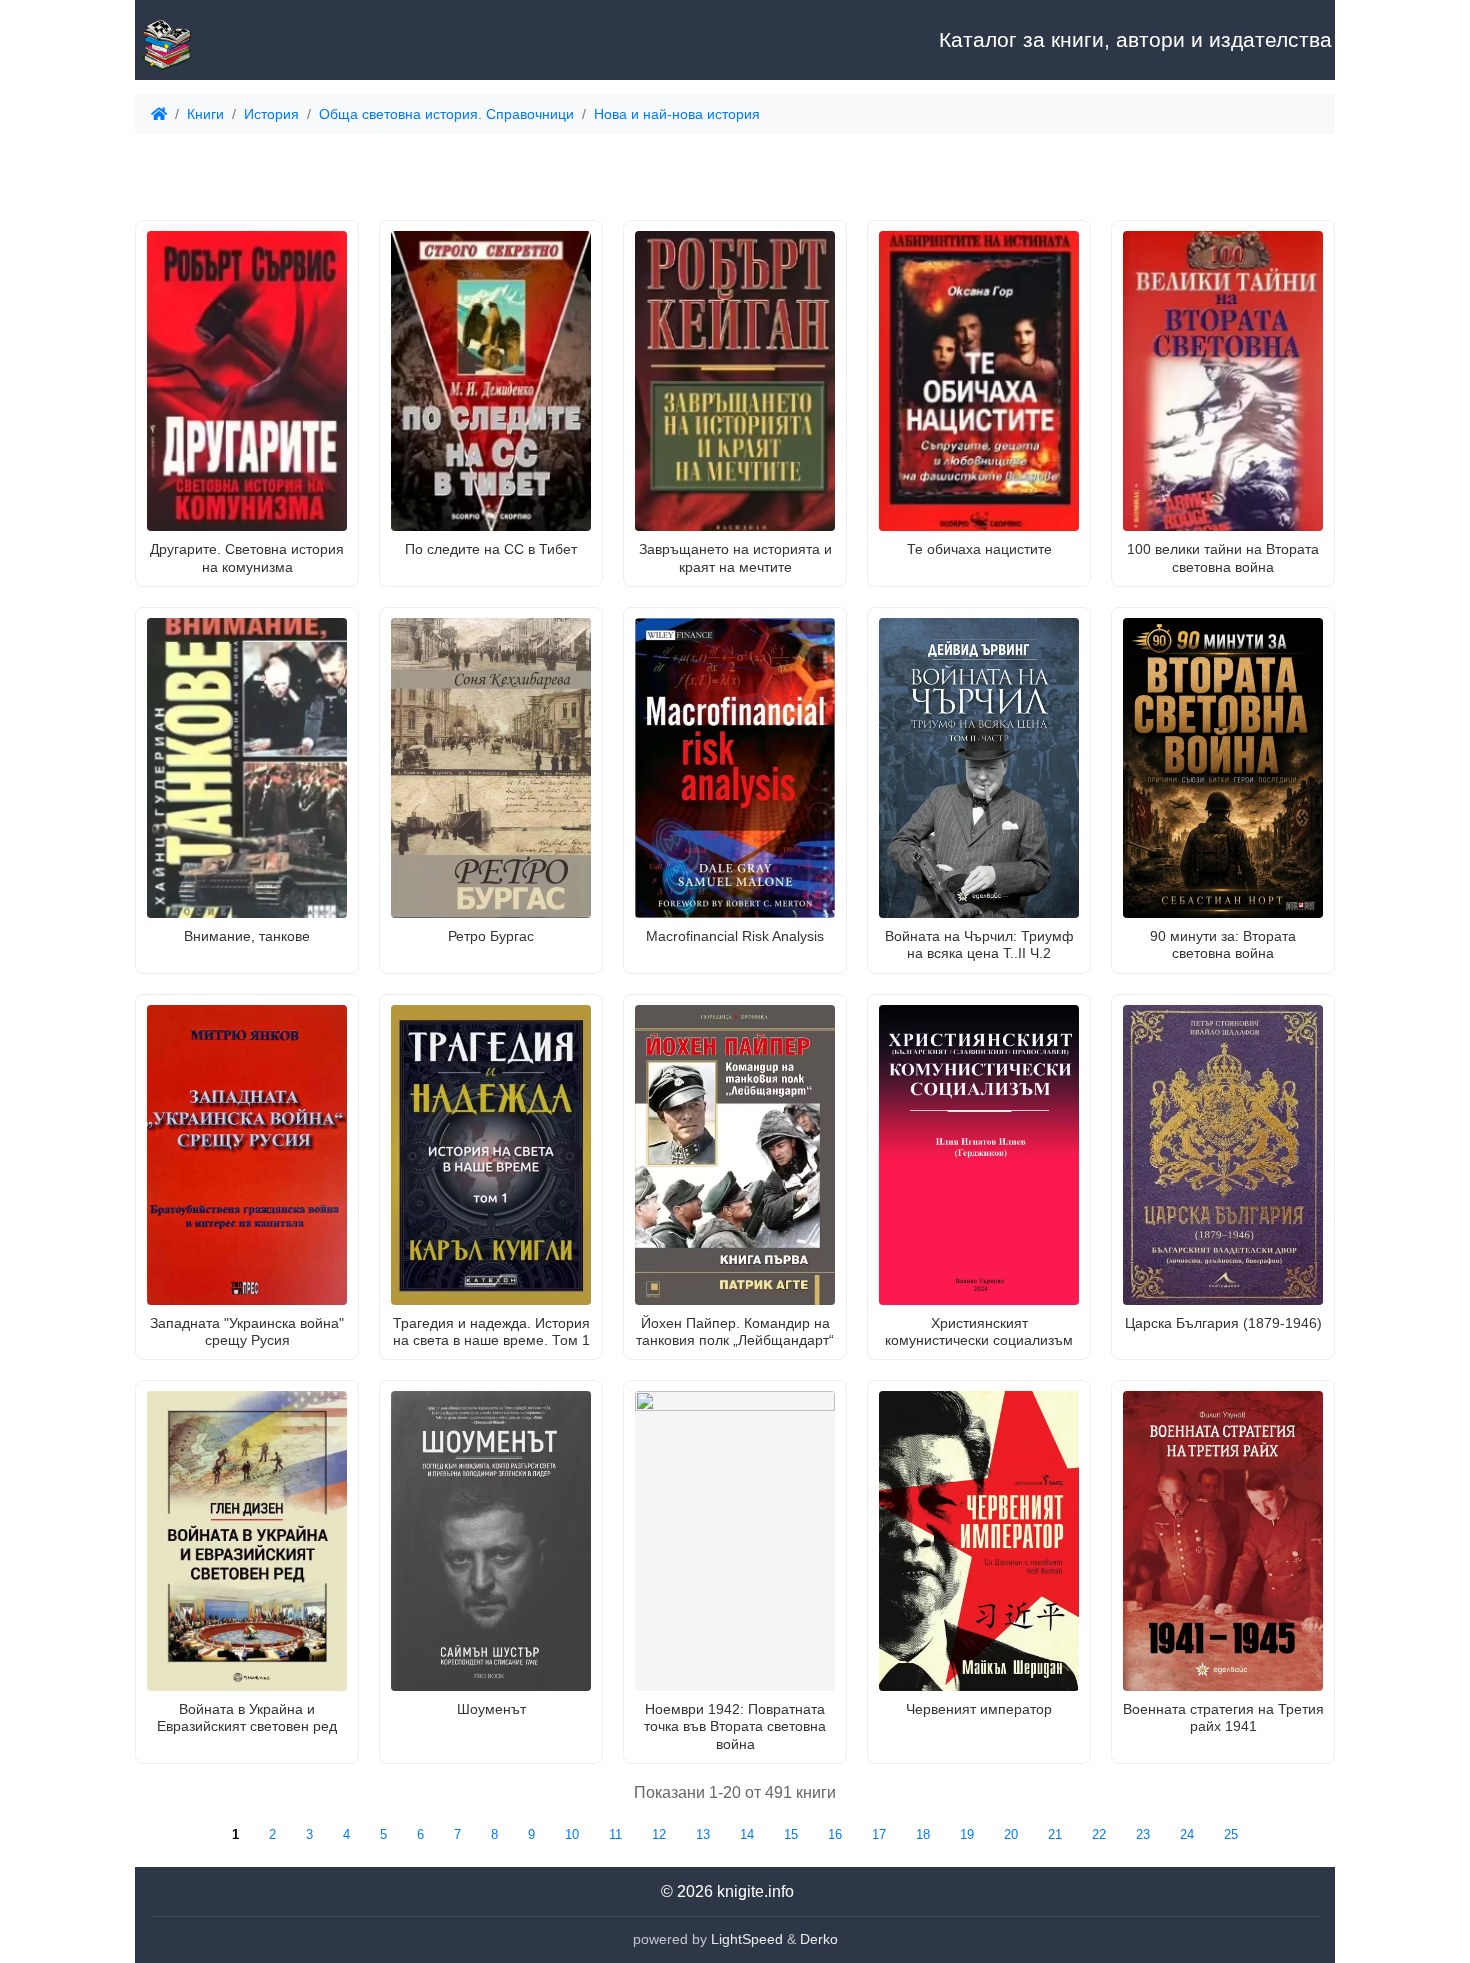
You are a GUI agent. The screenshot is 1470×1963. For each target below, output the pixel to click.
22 (1099, 1834)
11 (615, 1834)
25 (1231, 1834)
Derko (819, 1939)
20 (1011, 1834)
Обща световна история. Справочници (446, 114)
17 (879, 1834)
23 (1143, 1834)
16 (835, 1834)
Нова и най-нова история (677, 114)
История (271, 114)
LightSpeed (747, 1939)
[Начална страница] (235, 40)
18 (923, 1834)
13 (703, 1834)
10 (572, 1834)
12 (659, 1834)
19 (967, 1834)
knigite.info (755, 1891)
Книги (205, 114)
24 (1187, 1834)
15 (791, 1834)
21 (1055, 1834)
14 (747, 1834)
